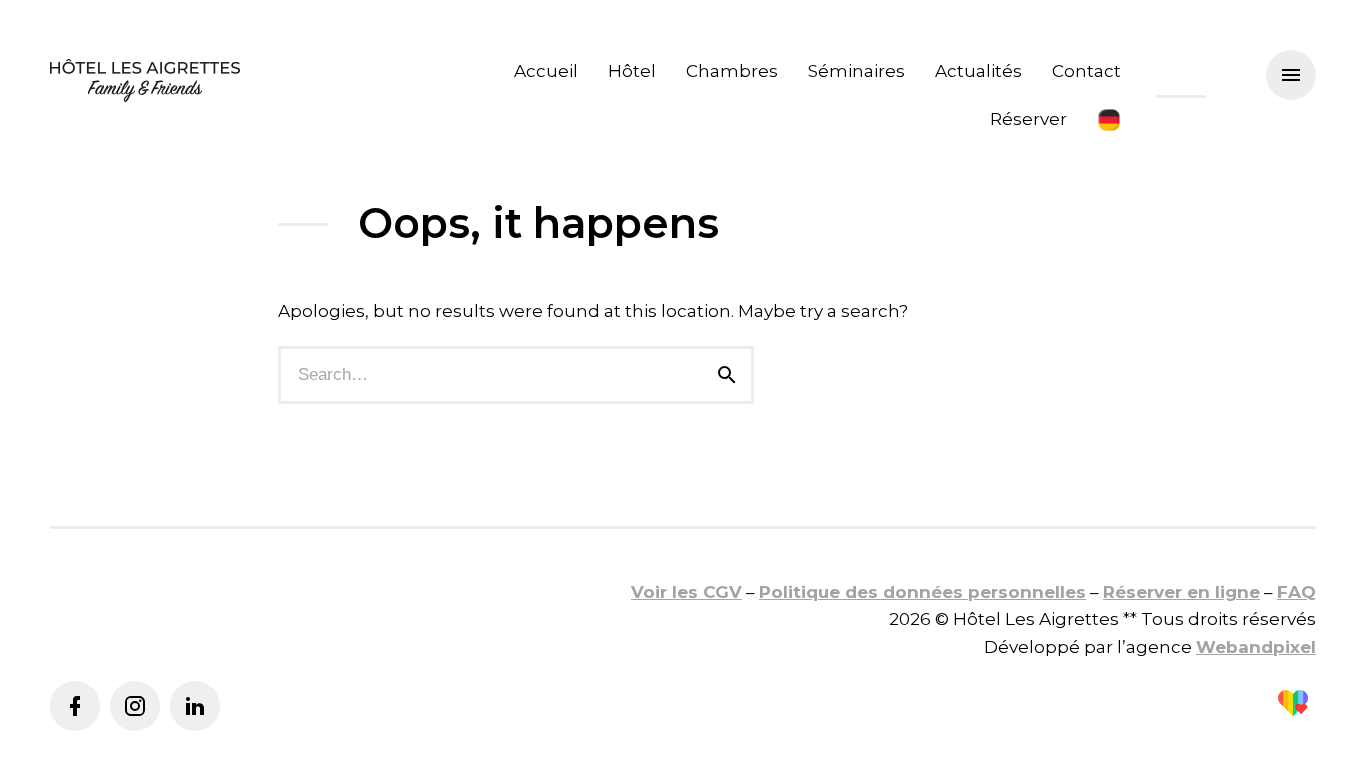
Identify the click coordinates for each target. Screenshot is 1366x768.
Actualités (978, 71)
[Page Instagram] (135, 706)
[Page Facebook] (75, 706)
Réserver (1028, 119)
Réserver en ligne (1181, 592)
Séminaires (856, 71)
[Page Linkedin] (195, 706)
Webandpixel (1256, 647)
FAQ (1296, 592)
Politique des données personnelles (922, 592)
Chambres (732, 71)
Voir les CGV (686, 592)
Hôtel (632, 71)
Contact (1086, 71)
